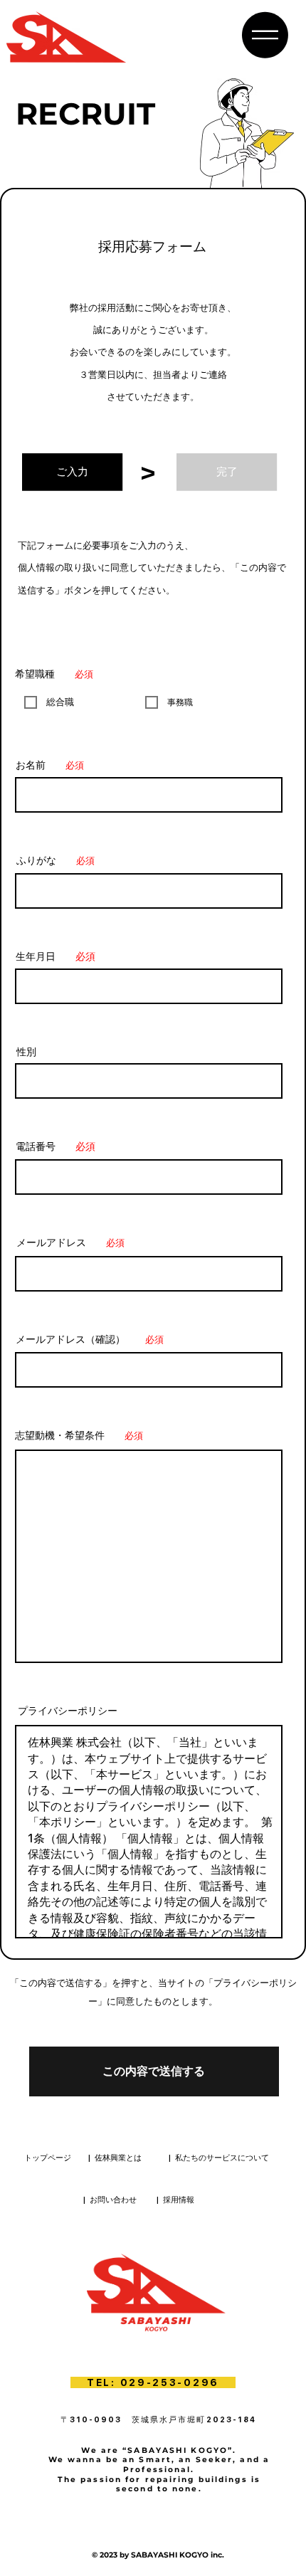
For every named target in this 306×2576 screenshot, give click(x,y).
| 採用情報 (175, 2200)
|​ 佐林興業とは (115, 2158)
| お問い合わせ (110, 2200)
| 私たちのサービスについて (219, 2158)
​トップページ (48, 2158)
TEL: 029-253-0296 (153, 2382)
